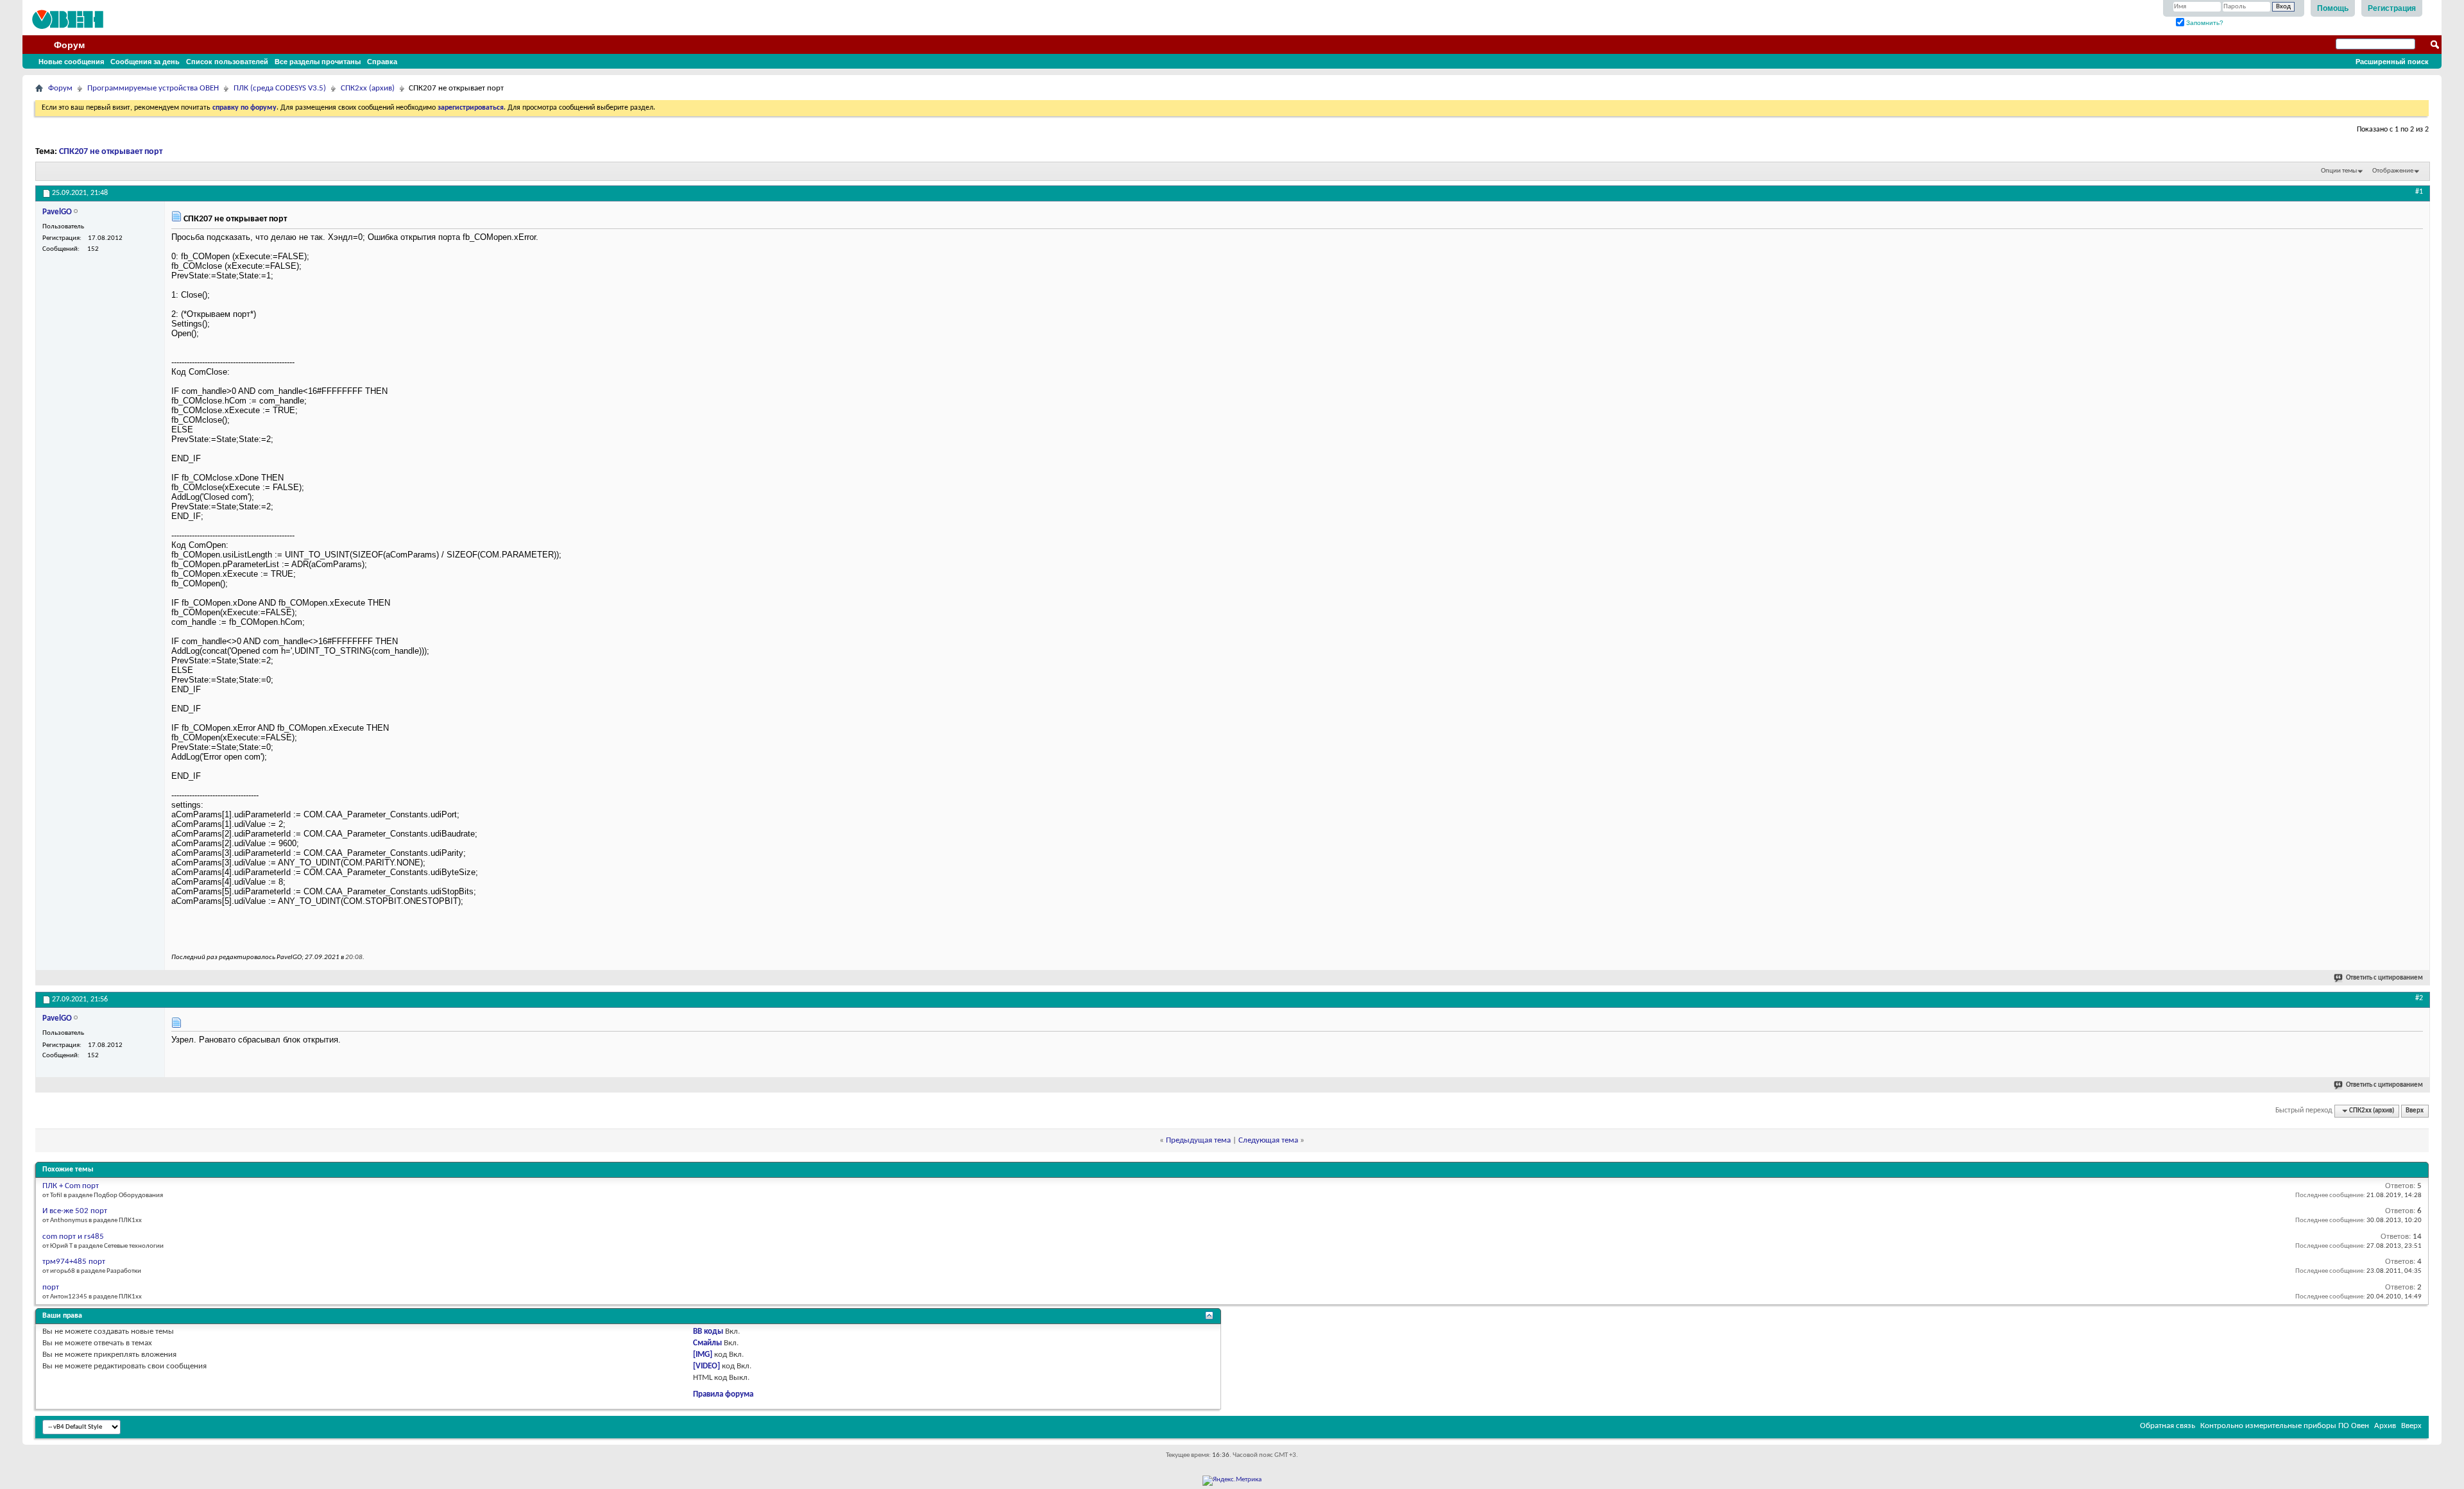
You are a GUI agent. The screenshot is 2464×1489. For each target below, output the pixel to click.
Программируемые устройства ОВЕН (153, 88)
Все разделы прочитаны (318, 62)
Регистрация (2392, 8)
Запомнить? (2204, 23)
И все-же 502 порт (75, 1211)
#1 (2419, 192)
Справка (382, 62)
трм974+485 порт (74, 1262)
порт (51, 1287)
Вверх (2415, 1111)
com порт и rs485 (73, 1237)
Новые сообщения (71, 62)
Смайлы (707, 1343)
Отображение (2393, 171)
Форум (69, 45)
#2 (2419, 998)
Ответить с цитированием (2384, 978)
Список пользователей (227, 62)
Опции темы (2339, 171)
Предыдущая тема (1198, 1140)
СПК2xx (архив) (368, 88)
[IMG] (703, 1355)
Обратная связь (2168, 1426)
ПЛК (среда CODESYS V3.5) (280, 88)
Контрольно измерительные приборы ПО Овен (2285, 1426)
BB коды (708, 1332)
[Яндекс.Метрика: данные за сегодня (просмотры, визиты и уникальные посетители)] (1232, 1481)
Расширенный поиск (2392, 62)
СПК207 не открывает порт (111, 152)
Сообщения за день (145, 62)
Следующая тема (1268, 1140)
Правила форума (723, 1394)
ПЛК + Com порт (71, 1186)
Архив (2385, 1426)
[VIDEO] (706, 1366)
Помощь (2333, 8)
